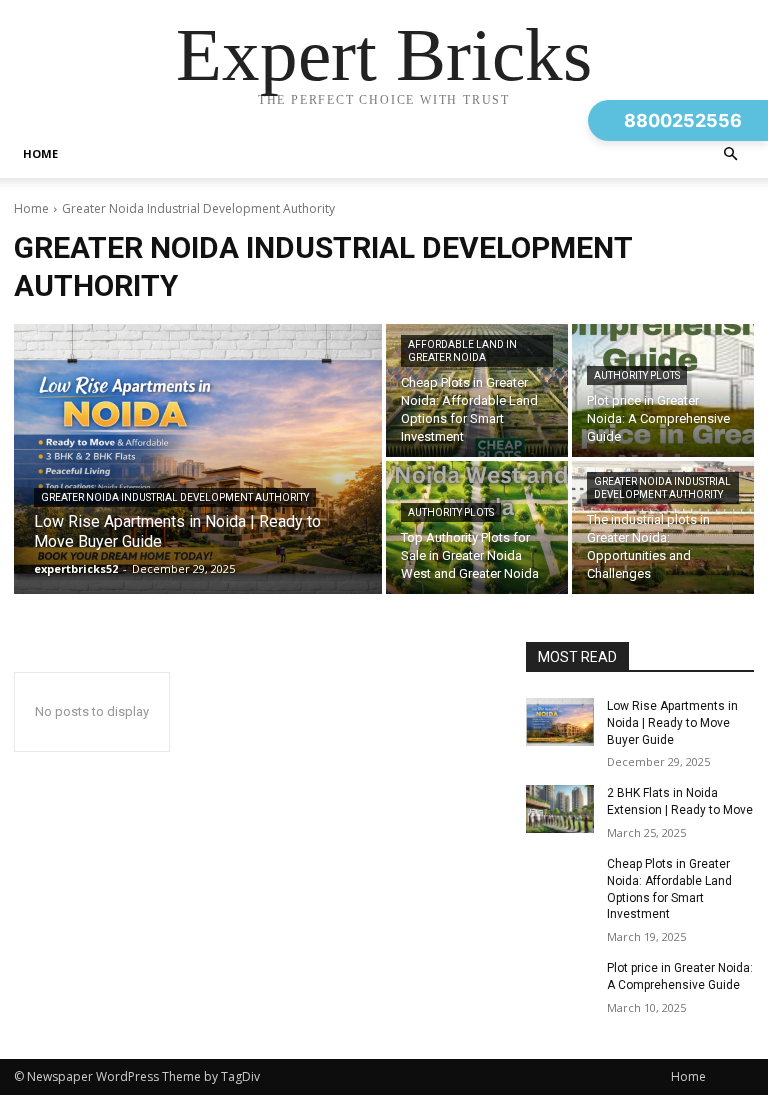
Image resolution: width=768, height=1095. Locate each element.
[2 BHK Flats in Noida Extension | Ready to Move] (560, 809)
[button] (730, 154)
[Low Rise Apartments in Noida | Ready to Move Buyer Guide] (198, 459)
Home (40, 153)
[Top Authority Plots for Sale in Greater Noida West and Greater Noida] (477, 527)
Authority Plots (637, 375)
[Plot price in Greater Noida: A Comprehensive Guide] (663, 390)
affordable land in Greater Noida (462, 351)
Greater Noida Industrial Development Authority (175, 497)
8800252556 (683, 120)
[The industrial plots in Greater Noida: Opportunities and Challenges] (663, 527)
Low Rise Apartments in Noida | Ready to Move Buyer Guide (672, 723)
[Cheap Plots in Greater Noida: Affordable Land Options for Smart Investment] (477, 390)
